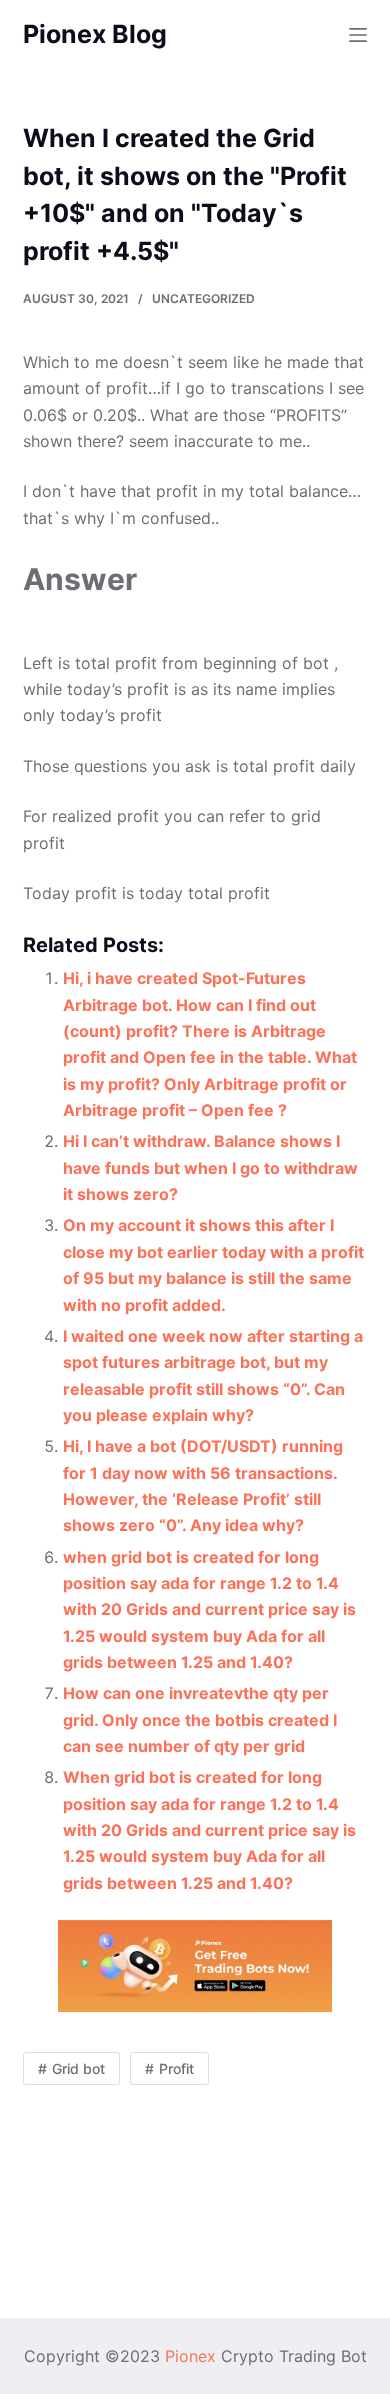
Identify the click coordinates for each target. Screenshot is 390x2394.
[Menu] (358, 35)
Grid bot (78, 2068)
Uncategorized (203, 298)
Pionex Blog (95, 34)
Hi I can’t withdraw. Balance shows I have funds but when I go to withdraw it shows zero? (210, 1167)
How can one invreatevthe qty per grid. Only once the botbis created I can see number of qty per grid (200, 1719)
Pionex (190, 2356)
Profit (176, 2068)
